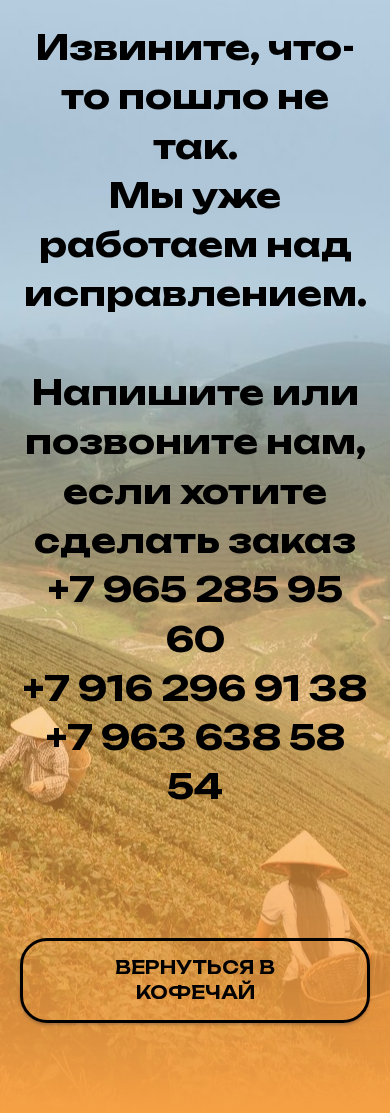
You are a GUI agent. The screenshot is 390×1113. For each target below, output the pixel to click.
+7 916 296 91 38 (195, 688)
